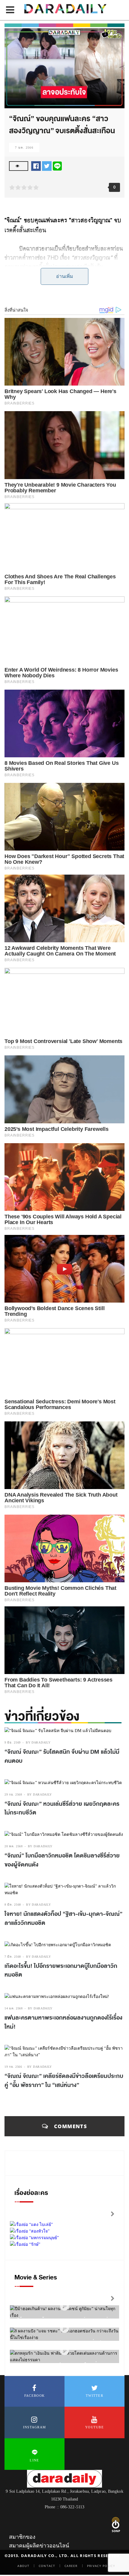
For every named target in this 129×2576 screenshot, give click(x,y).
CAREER (71, 2566)
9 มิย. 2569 (13, 1742)
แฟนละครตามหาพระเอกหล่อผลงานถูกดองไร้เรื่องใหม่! (63, 2022)
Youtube (94, 2427)
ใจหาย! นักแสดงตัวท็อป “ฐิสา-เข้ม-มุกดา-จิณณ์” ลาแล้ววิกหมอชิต (63, 1919)
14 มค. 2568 (14, 2008)
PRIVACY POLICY (101, 2566)
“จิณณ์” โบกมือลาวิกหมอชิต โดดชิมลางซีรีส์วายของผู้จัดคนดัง (62, 1860)
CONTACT (47, 2566)
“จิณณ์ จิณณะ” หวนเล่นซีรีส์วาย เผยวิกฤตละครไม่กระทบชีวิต (62, 1808)
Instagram (35, 2427)
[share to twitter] (47, 166)
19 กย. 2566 (13, 2067)
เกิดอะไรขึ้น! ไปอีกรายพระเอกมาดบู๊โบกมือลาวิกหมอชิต (61, 1971)
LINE (34, 2460)
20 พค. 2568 (14, 1846)
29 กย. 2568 (13, 1794)
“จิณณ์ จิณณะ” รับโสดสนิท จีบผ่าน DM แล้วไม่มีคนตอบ (62, 1756)
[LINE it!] (57, 166)
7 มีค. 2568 (13, 1957)
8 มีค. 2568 (13, 1905)
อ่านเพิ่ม (65, 276)
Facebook (34, 2396)
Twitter (94, 2396)
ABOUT (23, 2566)
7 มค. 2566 (24, 148)
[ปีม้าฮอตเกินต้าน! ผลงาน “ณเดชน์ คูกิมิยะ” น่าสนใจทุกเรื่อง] (64, 2306)
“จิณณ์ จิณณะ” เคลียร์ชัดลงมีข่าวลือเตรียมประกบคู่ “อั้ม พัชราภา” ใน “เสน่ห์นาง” (64, 2081)
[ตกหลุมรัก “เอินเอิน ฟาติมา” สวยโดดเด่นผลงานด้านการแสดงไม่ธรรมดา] (64, 2351)
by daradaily (38, 1742)
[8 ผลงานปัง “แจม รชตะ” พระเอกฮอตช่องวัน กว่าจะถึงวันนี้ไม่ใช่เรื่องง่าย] (64, 2329)
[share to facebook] (36, 166)
